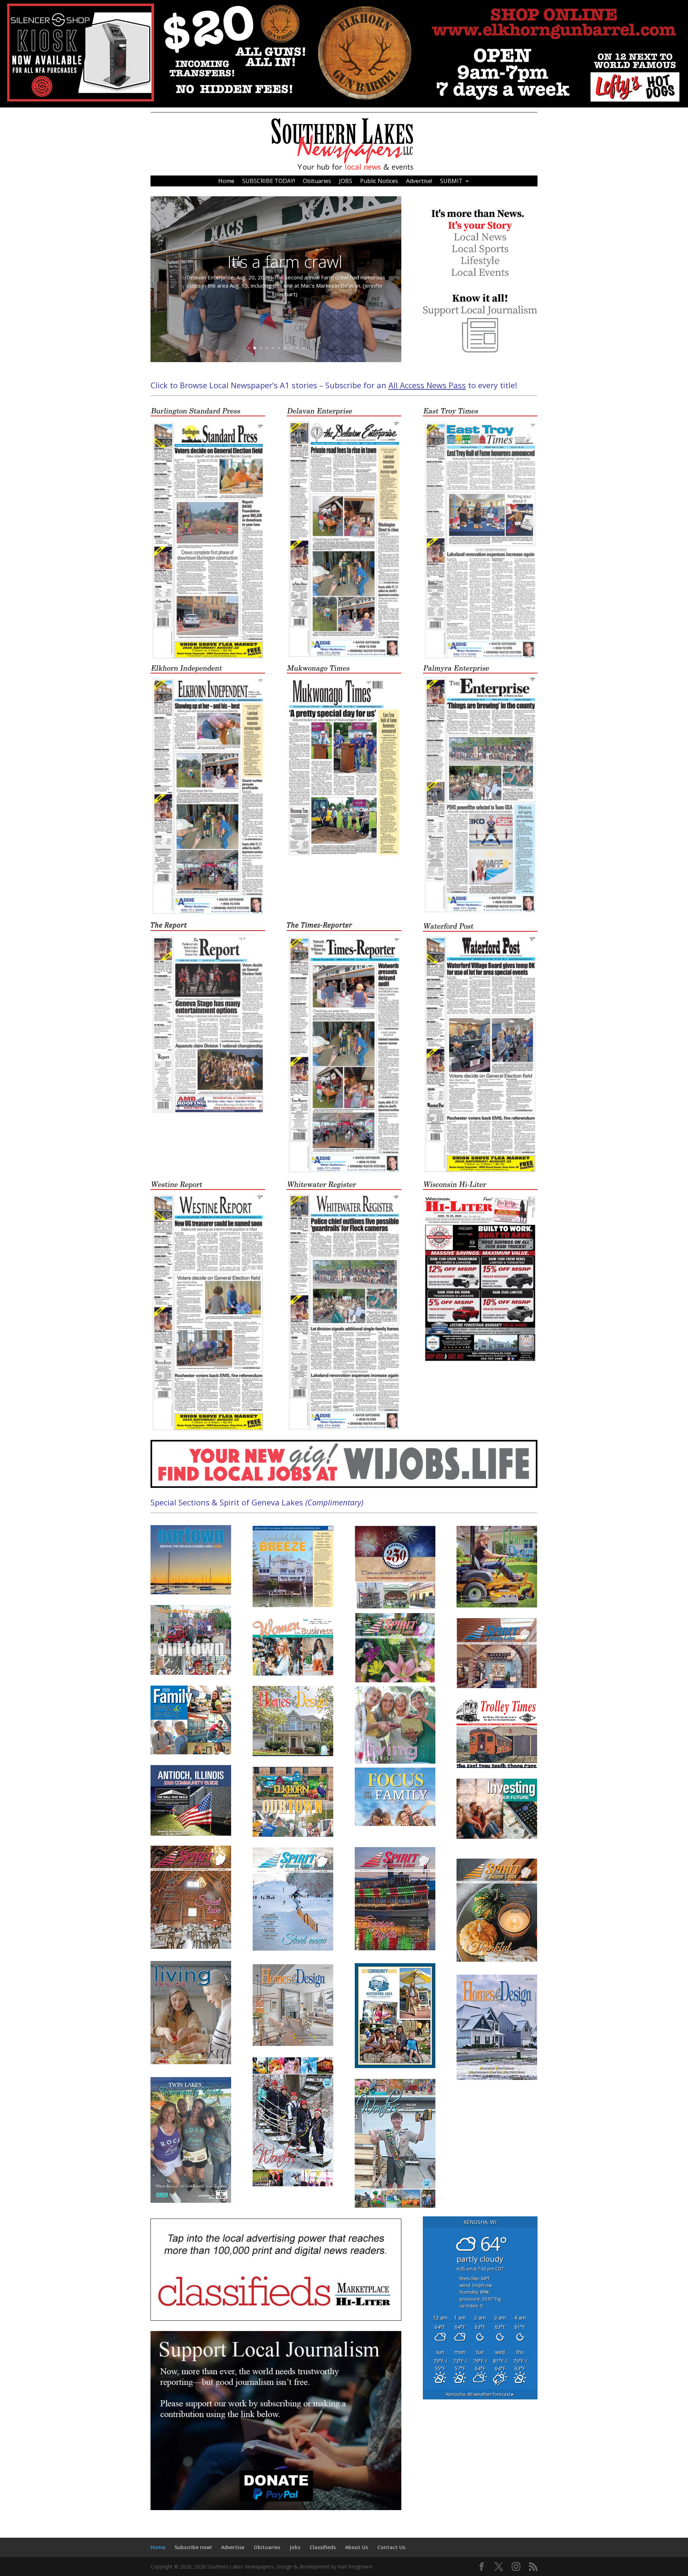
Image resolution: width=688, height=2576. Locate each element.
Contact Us (391, 2547)
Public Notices (379, 182)
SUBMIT (451, 182)
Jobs (295, 2547)
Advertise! (419, 182)
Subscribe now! (193, 2547)
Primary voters (285, 266)
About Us (357, 2547)
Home (226, 182)
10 (303, 348)
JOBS (346, 182)
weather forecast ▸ (480, 2394)
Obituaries (317, 182)
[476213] (344, 105)
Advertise (233, 2547)
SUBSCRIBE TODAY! (269, 182)
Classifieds (323, 2547)
